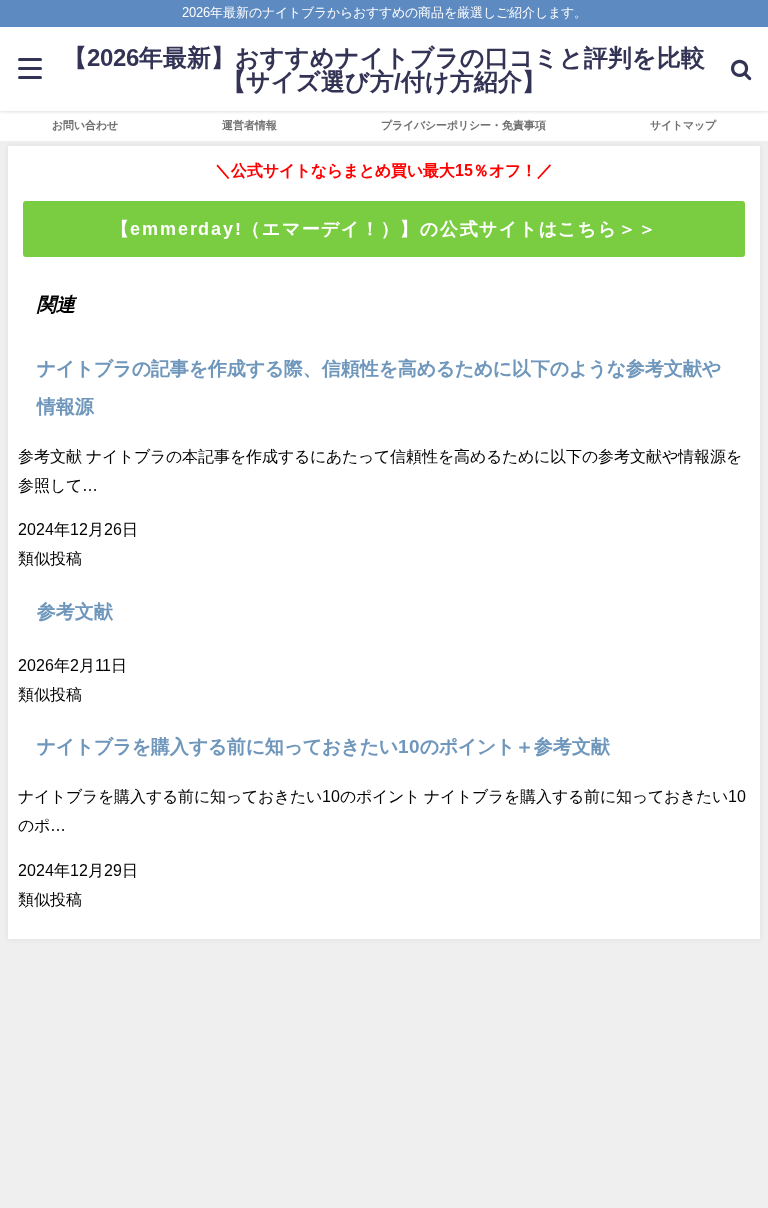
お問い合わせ (85, 125)
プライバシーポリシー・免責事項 (463, 125)
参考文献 (75, 611)
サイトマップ (683, 125)
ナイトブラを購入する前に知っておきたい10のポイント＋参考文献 (323, 746)
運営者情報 (249, 125)
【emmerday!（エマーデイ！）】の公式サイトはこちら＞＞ (384, 229)
